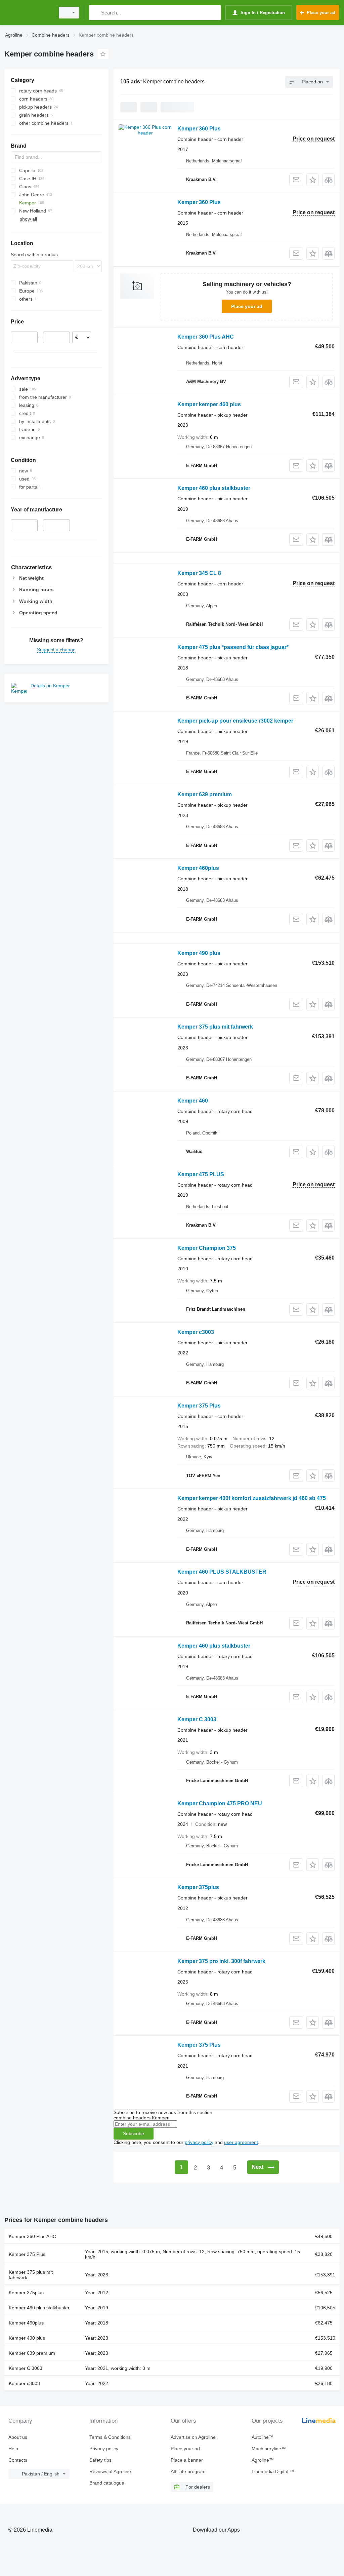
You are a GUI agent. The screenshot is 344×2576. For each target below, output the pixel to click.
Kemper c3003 (196, 1332)
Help (13, 2449)
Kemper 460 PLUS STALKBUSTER (222, 1572)
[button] (313, 180)
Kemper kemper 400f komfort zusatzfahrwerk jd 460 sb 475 (252, 1498)
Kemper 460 (193, 1101)
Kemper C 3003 (197, 1719)
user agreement (241, 2142)
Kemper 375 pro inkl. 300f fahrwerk (221, 1961)
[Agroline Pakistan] (29, 13)
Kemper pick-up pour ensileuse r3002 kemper (235, 721)
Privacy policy (104, 2449)
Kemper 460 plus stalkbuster (214, 488)
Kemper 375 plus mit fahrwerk (215, 1027)
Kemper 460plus (198, 868)
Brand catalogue (107, 2483)
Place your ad (247, 306)
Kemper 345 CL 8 (199, 573)
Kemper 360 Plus (199, 129)
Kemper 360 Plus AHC (206, 337)
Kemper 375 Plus (199, 1406)
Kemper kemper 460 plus (209, 404)
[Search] (96, 13)
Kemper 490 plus (199, 953)
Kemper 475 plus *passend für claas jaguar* (233, 647)
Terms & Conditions (110, 2437)
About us (18, 2437)
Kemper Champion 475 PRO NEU (220, 1803)
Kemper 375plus (198, 1887)
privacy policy (199, 2142)
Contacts (18, 2460)
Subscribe (134, 2133)
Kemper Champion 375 (207, 1248)
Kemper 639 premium (205, 794)
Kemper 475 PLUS (201, 1174)
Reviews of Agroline (110, 2471)
